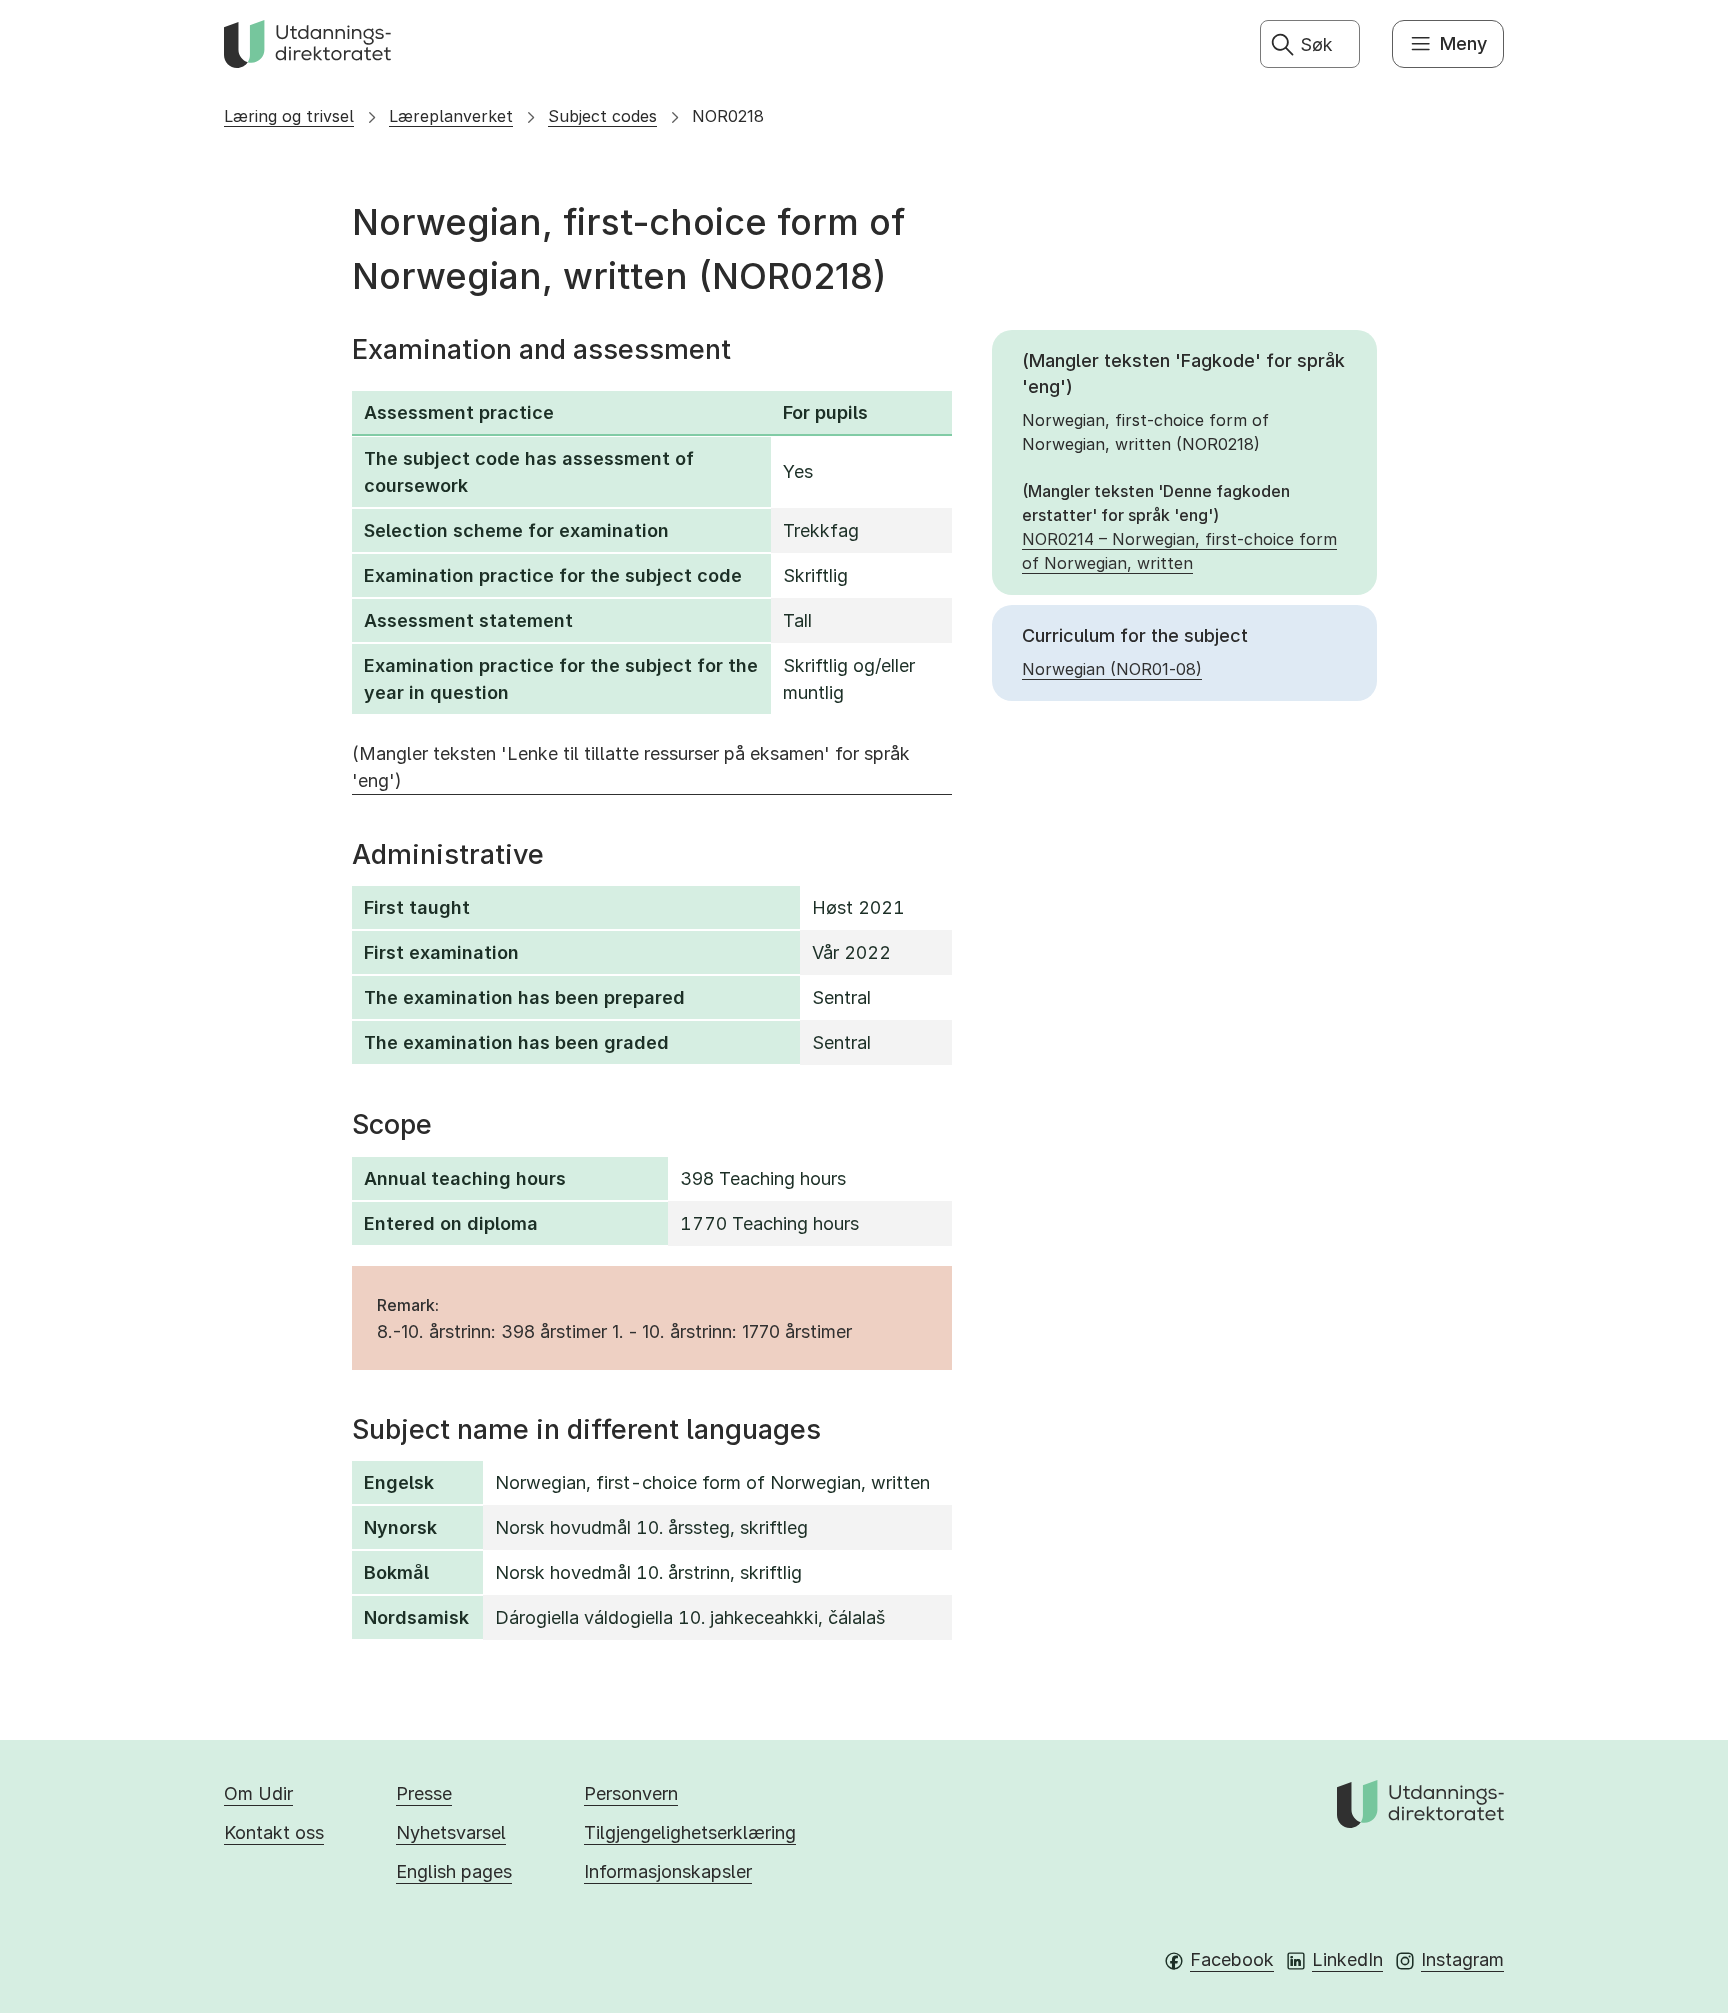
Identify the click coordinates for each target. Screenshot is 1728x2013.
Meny (1463, 43)
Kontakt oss (274, 1832)
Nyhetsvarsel (451, 1832)
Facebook (1232, 1959)
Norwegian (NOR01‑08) (1112, 669)
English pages (454, 1871)
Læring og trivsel (289, 116)
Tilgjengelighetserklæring (690, 1832)
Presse (424, 1793)
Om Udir (258, 1793)
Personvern (631, 1793)
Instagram (1462, 1959)
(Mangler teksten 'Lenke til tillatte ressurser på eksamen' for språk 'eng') (631, 767)
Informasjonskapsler (668, 1871)
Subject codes (602, 116)
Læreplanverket (451, 116)
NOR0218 (728, 116)
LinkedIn (1347, 1959)
